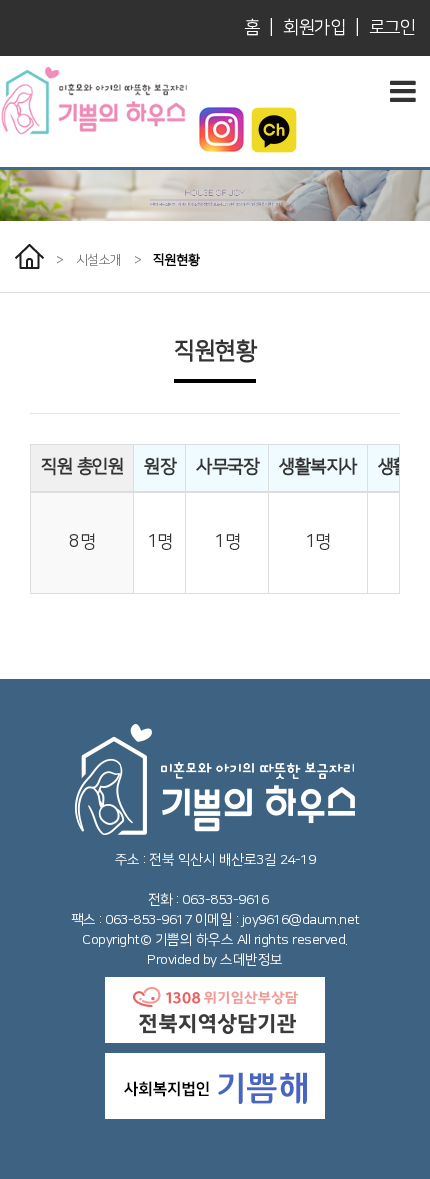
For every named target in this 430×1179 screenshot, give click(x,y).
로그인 (392, 28)
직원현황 (176, 260)
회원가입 (314, 28)
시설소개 (99, 260)
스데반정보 (251, 960)
